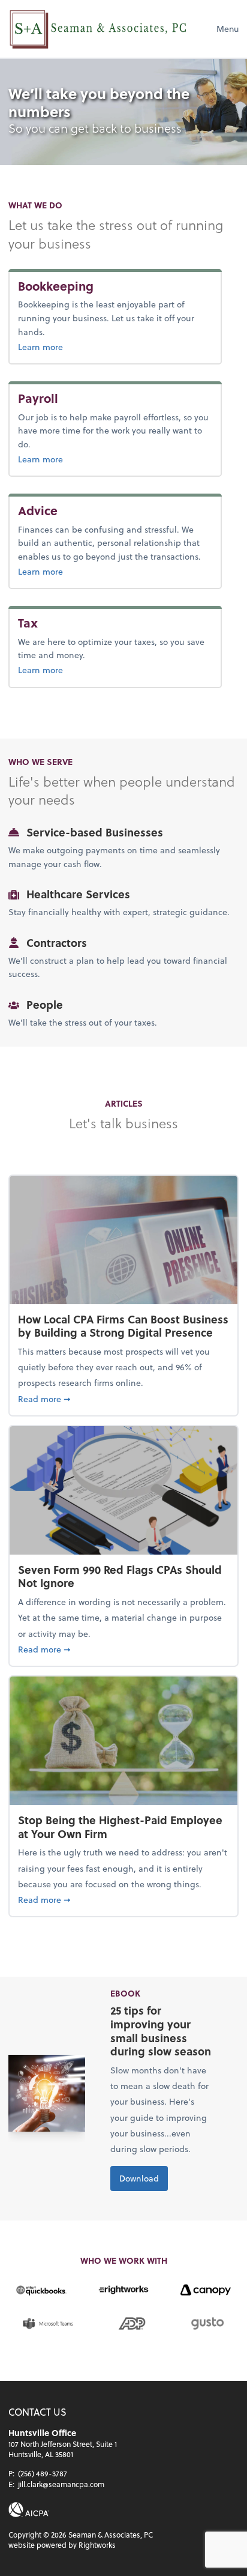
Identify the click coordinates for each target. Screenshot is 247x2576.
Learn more (80, 346)
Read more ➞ (123, 1398)
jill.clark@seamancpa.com (61, 2484)
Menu (228, 29)
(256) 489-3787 (43, 2473)
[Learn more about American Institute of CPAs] (29, 2510)
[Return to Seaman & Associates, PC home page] (98, 29)
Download (139, 2178)
